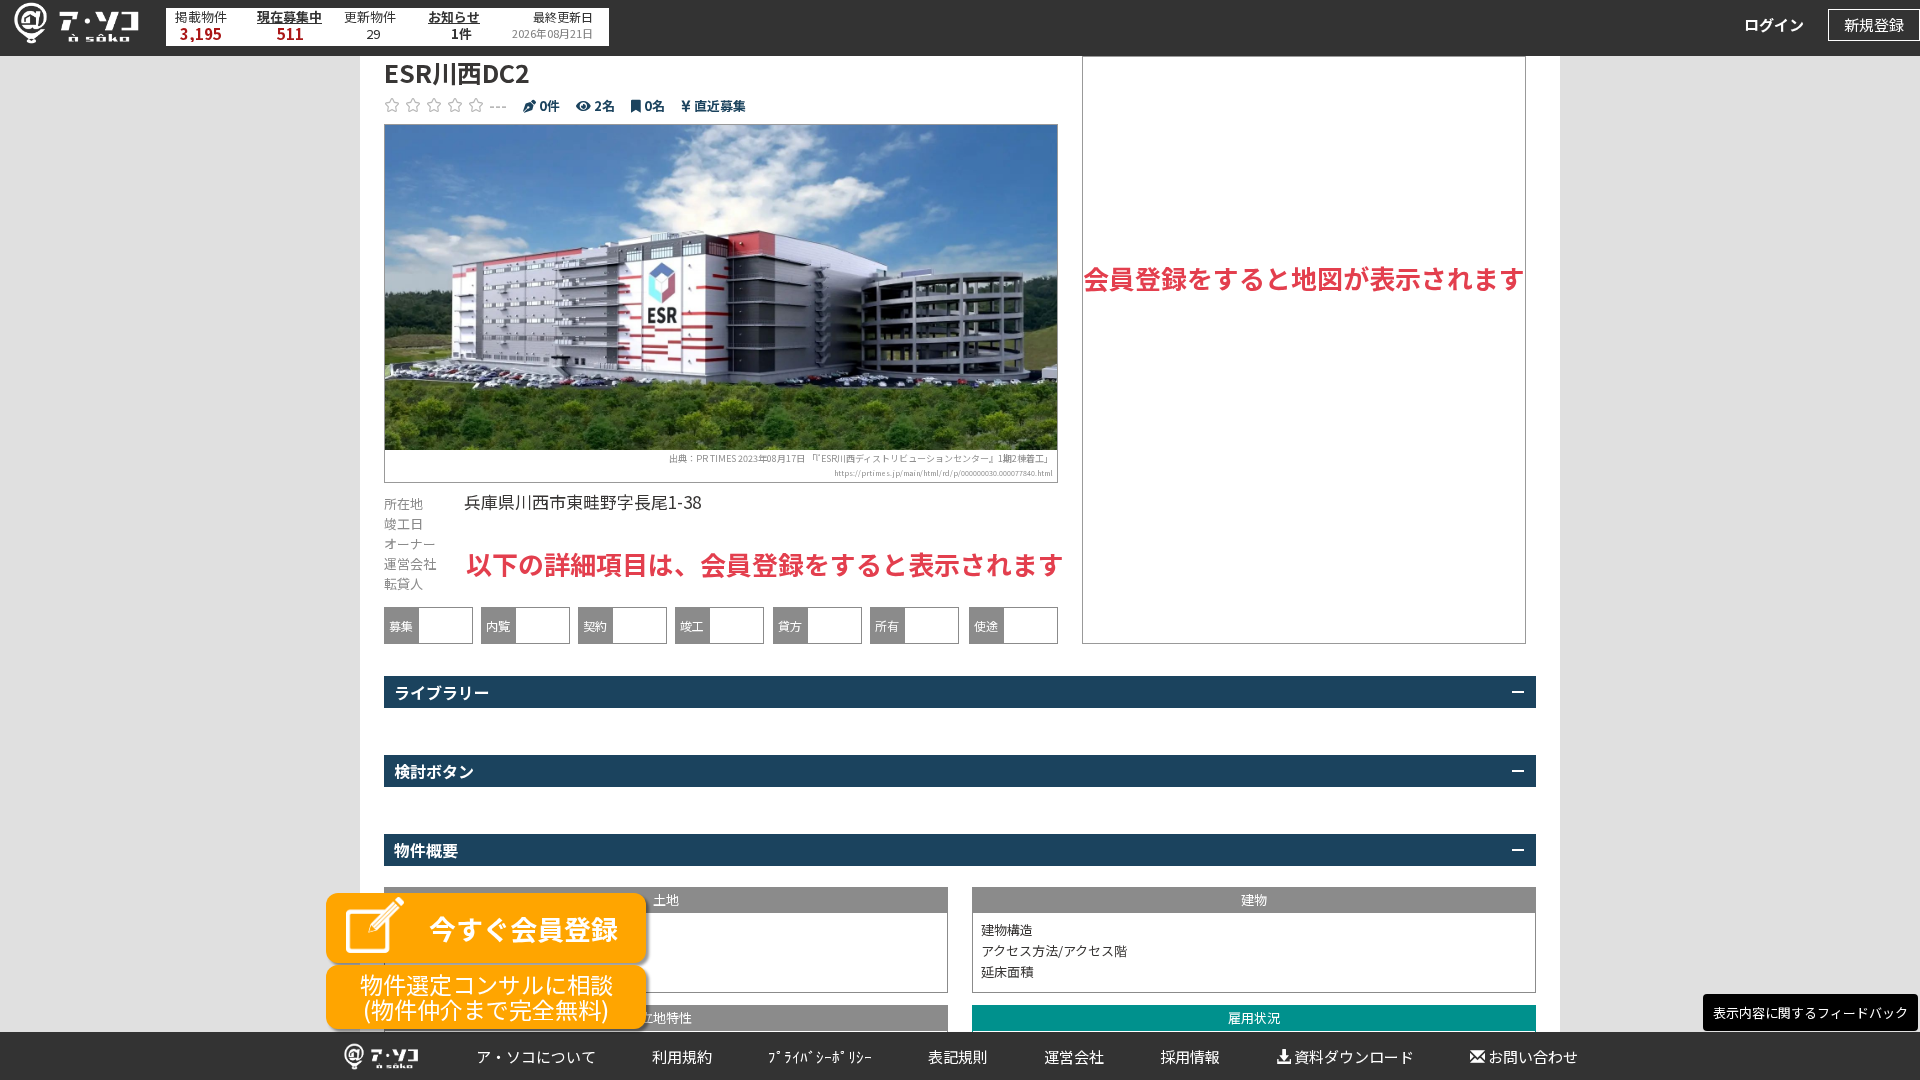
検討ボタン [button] (434, 771)
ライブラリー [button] (442, 692)
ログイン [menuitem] (1774, 24)
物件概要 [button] (426, 850)
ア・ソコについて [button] (536, 1056)
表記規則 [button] (958, 1056)
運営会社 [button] (1074, 1056)
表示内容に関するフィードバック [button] (1810, 1012)
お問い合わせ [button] (1533, 1056)
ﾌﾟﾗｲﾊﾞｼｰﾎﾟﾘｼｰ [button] (820, 1056)
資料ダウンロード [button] (1354, 1056)
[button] (71, 23)
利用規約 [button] (682, 1056)
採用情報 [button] (1190, 1056)
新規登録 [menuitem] (1874, 24)
